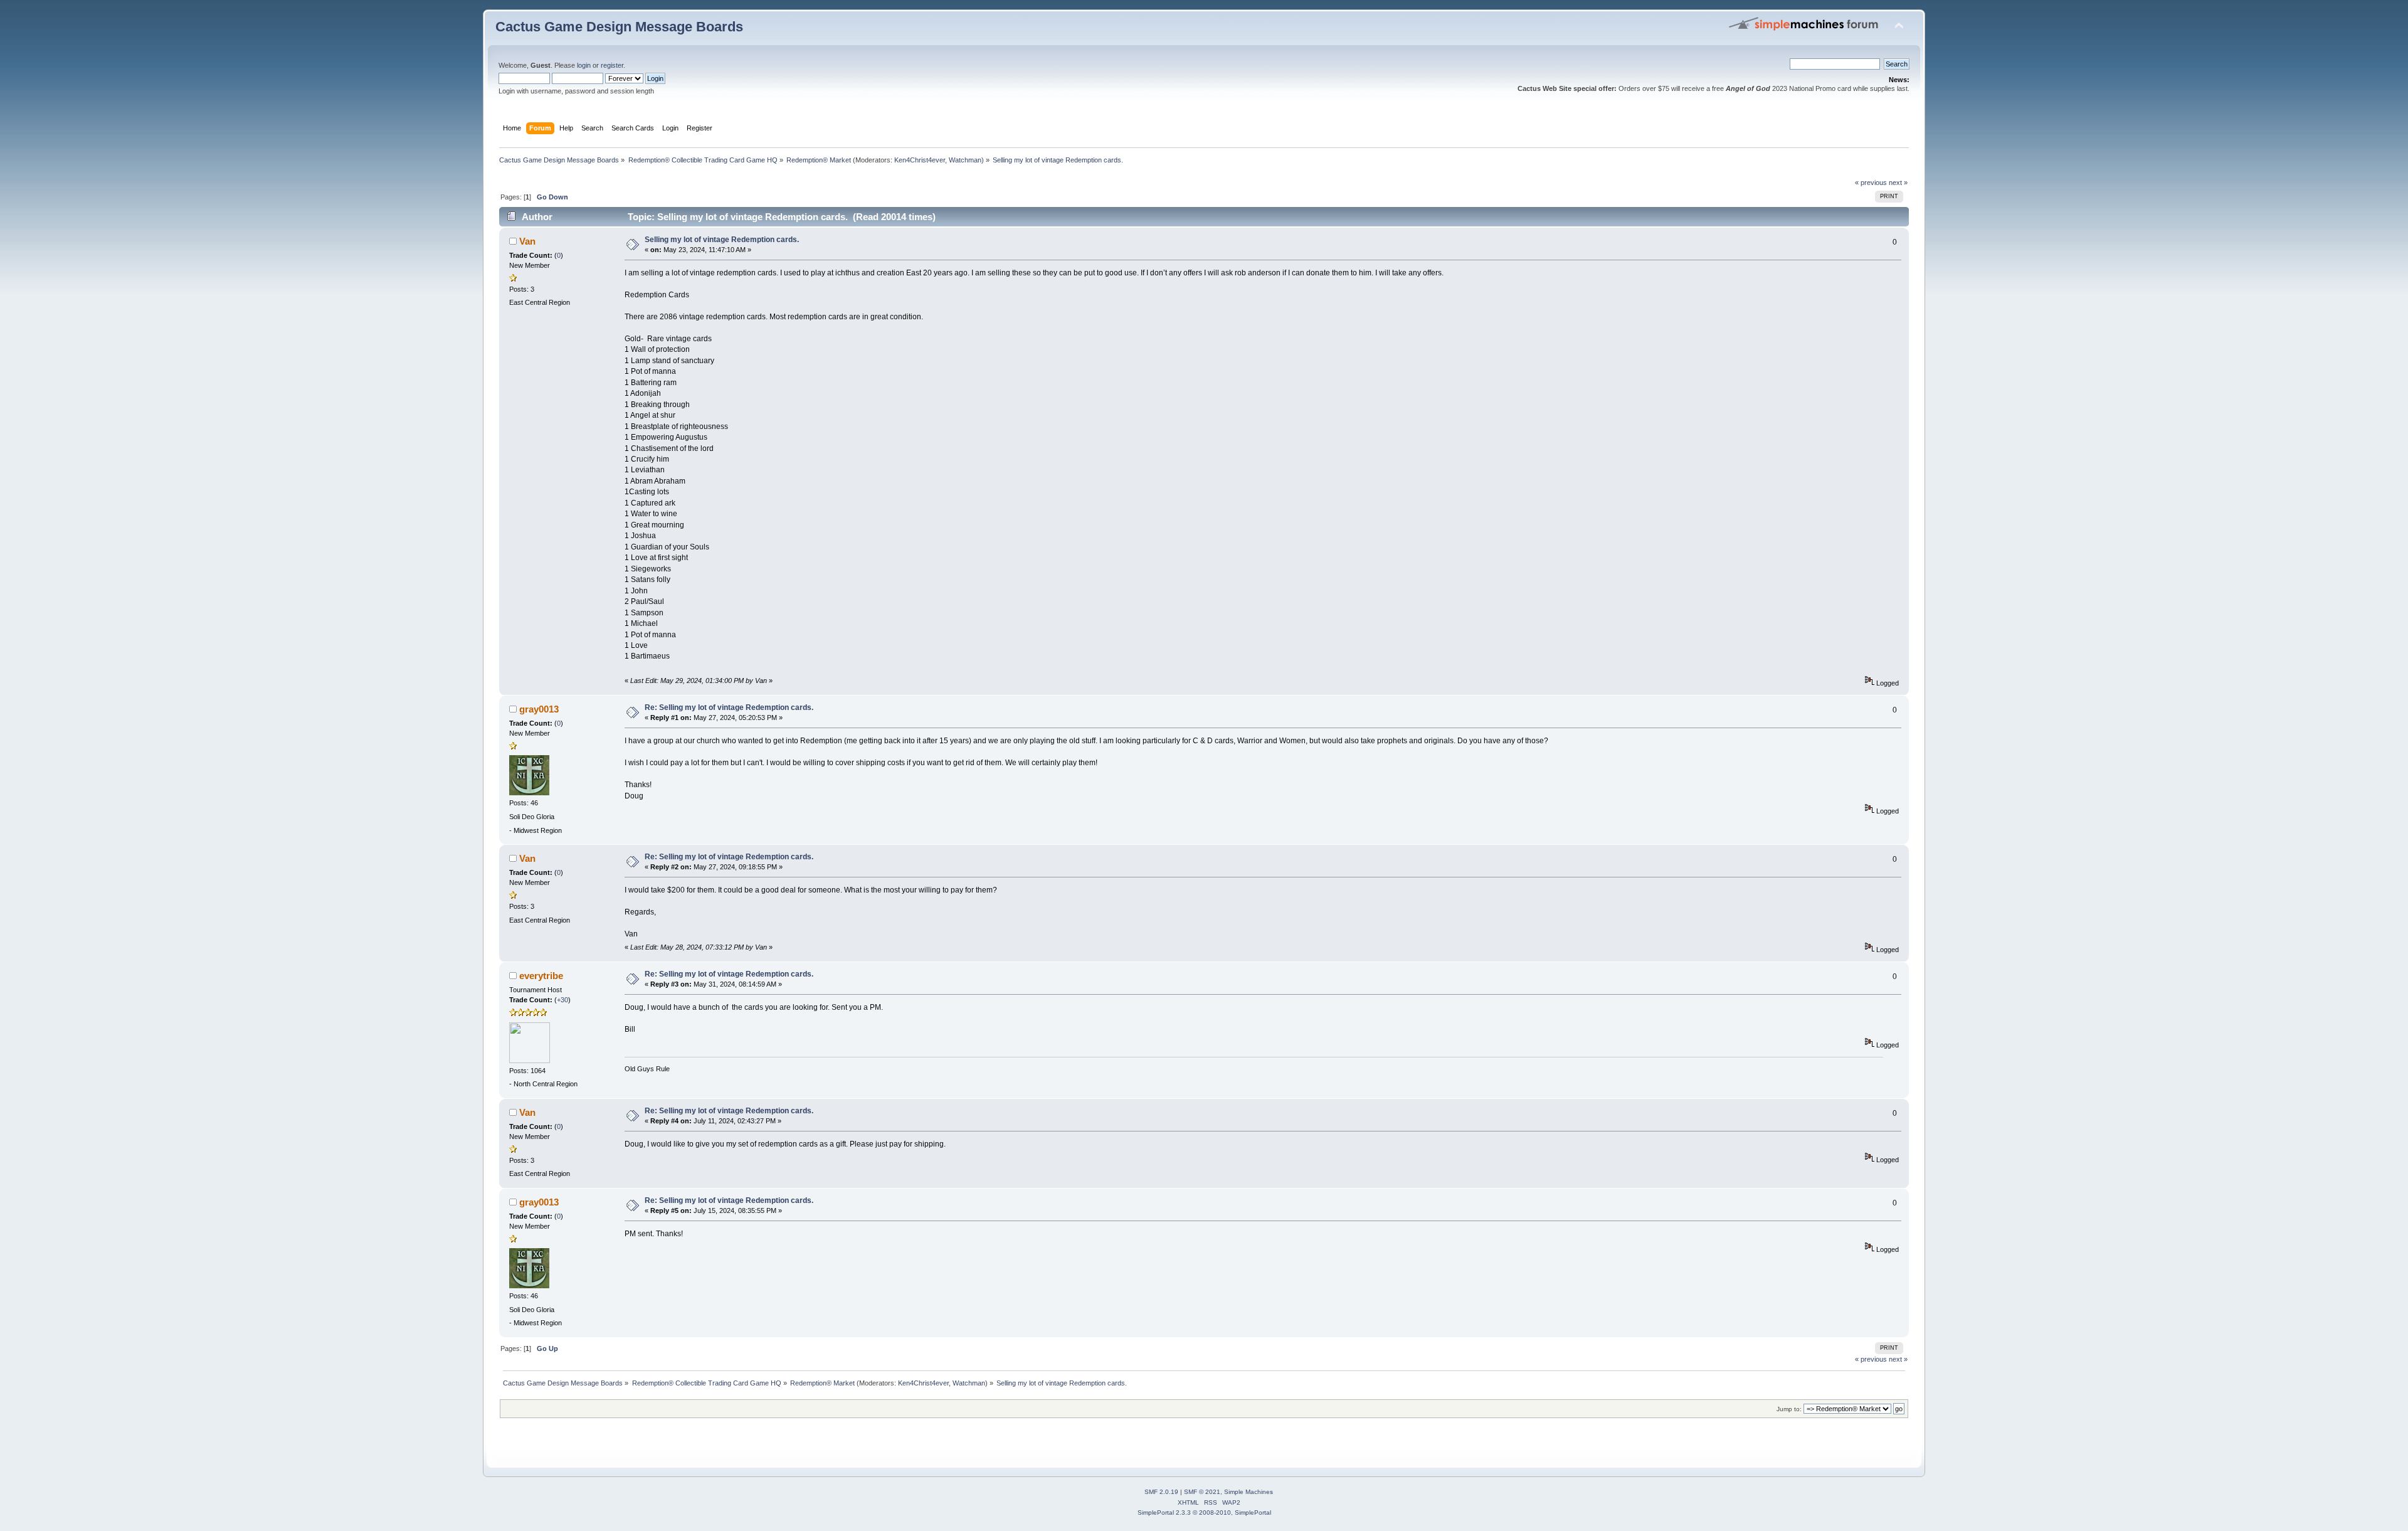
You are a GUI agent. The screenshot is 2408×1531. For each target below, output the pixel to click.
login (584, 65)
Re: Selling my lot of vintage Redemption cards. (729, 707)
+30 (562, 1000)
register (612, 65)
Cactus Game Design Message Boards (619, 27)
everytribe (541, 976)
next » (1898, 183)
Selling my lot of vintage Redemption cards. (722, 240)
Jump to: (1789, 1409)
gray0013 (539, 709)
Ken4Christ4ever (920, 160)
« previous (1871, 183)
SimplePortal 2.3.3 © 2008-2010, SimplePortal (1204, 1512)
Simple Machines (1249, 1492)
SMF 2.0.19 (1161, 1492)
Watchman (965, 160)
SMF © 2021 (1202, 1492)
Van (527, 241)
